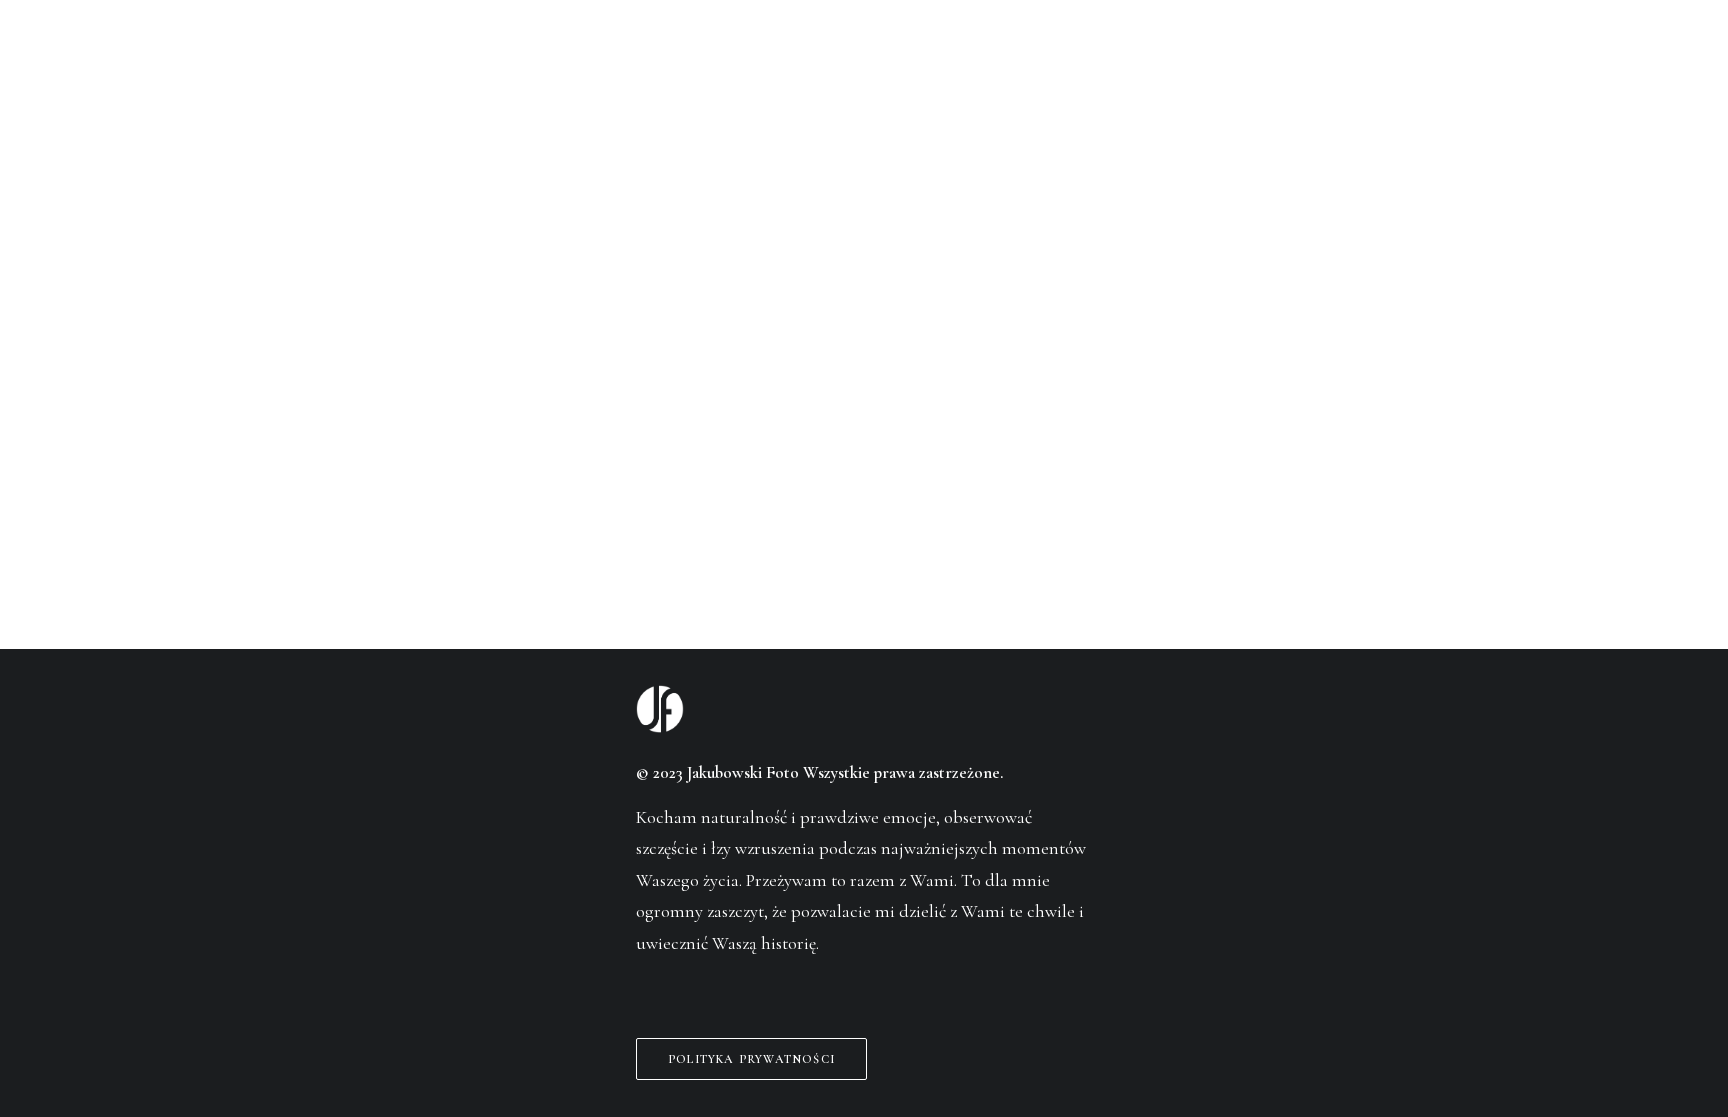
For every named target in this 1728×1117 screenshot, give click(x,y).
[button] (643, 989)
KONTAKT (1201, 64)
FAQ (963, 64)
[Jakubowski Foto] (863, 63)
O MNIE (611, 64)
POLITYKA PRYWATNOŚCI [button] (751, 1059)
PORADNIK (1068, 64)
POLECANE (731, 64)
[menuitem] (495, 63)
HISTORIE (495, 64)
